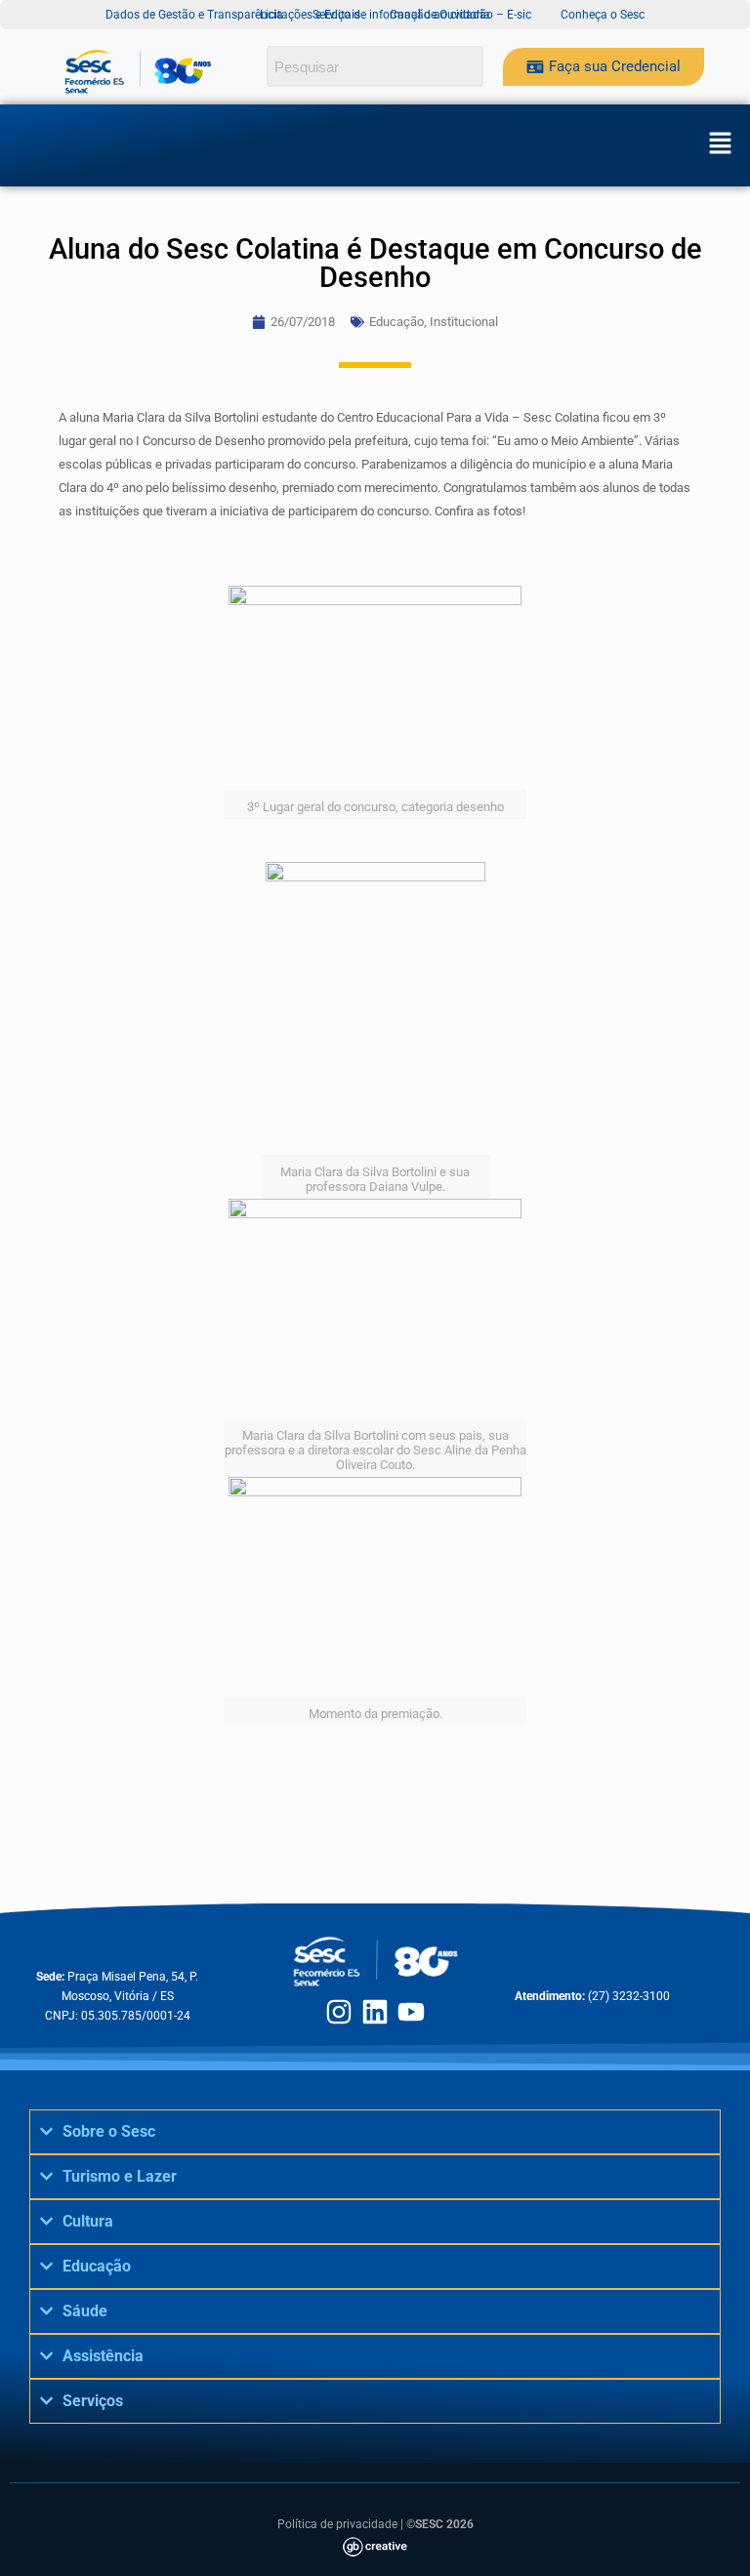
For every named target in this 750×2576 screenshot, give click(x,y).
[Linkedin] (375, 2012)
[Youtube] (411, 2012)
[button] (720, 145)
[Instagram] (339, 2012)
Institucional (464, 322)
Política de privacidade (337, 2524)
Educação (396, 322)
